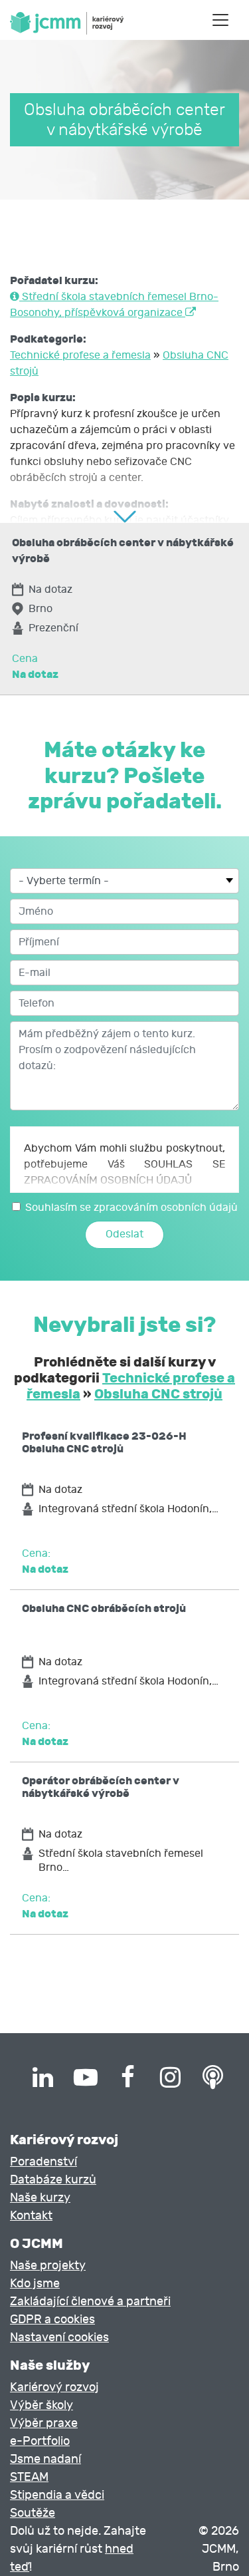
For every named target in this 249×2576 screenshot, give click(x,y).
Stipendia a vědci (57, 2495)
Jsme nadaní (45, 2459)
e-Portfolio (40, 2441)
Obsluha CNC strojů (158, 1394)
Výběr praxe (44, 2423)
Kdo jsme (35, 2284)
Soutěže (33, 2513)
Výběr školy (41, 2405)
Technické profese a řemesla (80, 355)
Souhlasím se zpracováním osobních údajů (131, 1207)
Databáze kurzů (53, 2180)
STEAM (29, 2477)
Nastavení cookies (59, 2337)
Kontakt (31, 2216)
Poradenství (43, 2162)
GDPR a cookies (52, 2320)
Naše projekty (48, 2266)
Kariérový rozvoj (54, 2387)
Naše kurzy (40, 2198)
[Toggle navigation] (220, 20)
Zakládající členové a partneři (90, 2302)
